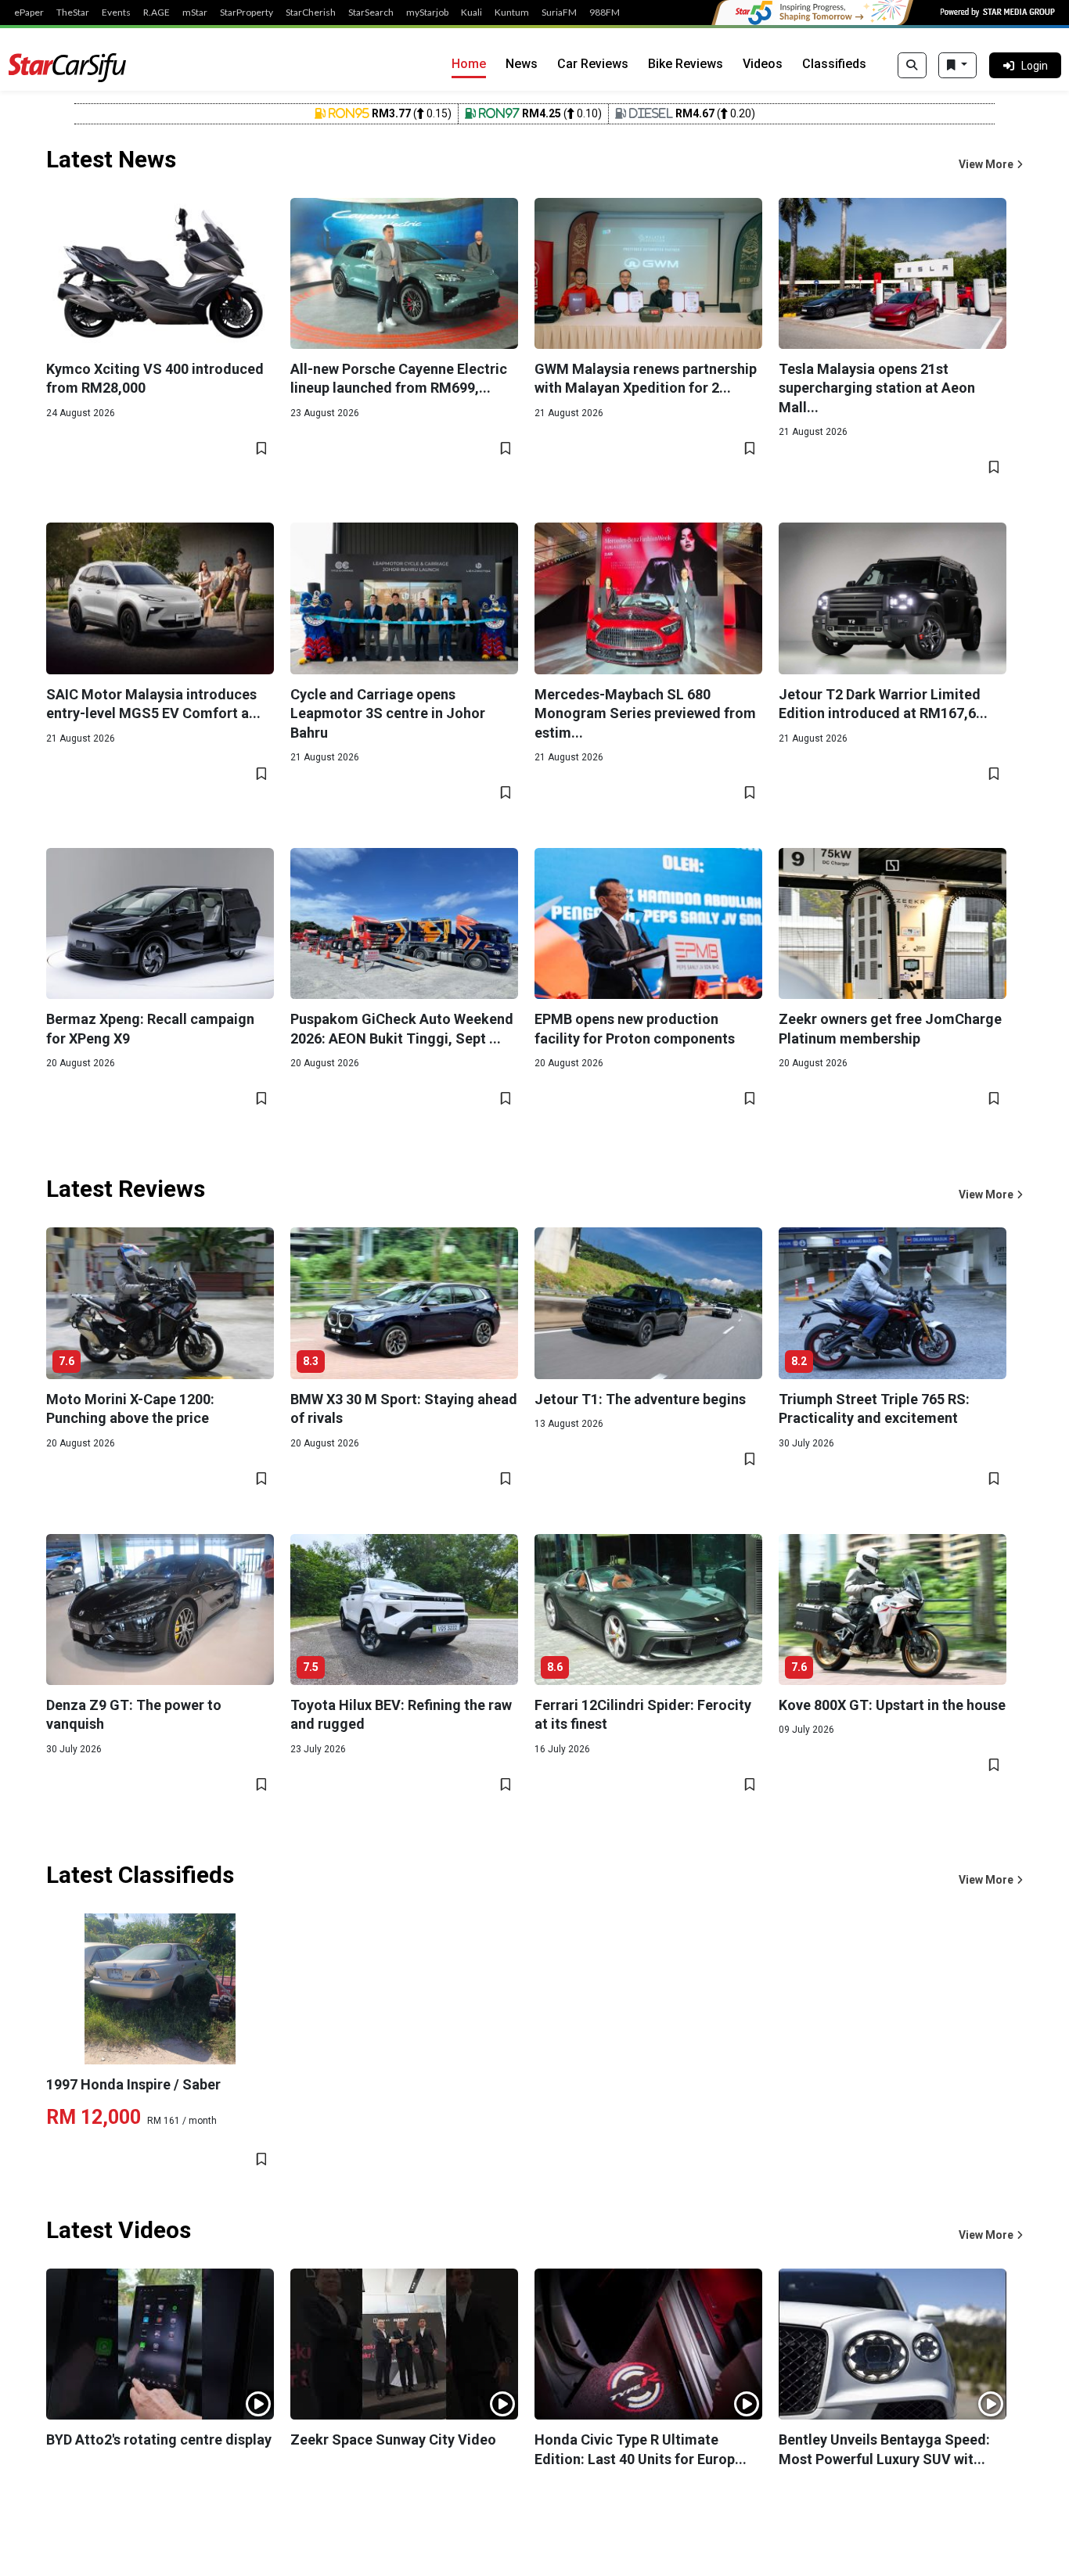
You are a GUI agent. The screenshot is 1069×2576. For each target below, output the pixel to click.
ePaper (29, 13)
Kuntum (512, 13)
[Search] (912, 66)
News (522, 64)
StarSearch (371, 13)
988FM (605, 13)
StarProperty (247, 13)
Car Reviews (593, 64)
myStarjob (427, 13)
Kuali (472, 13)
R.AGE (157, 13)
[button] (991, 165)
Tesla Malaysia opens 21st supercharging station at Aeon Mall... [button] (877, 388)
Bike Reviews (686, 64)
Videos (763, 64)
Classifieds (834, 64)
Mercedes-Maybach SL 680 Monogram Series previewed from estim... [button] (645, 713)
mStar (195, 13)
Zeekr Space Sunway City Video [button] (393, 2439)
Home (469, 64)
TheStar (73, 13)
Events (116, 13)
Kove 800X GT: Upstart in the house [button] (892, 1705)
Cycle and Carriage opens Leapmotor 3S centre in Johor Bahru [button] (388, 713)
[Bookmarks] (957, 66)
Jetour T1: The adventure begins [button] (640, 1399)
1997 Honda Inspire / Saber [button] (133, 2084)
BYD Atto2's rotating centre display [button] (159, 2439)
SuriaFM (559, 13)
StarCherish (311, 13)
